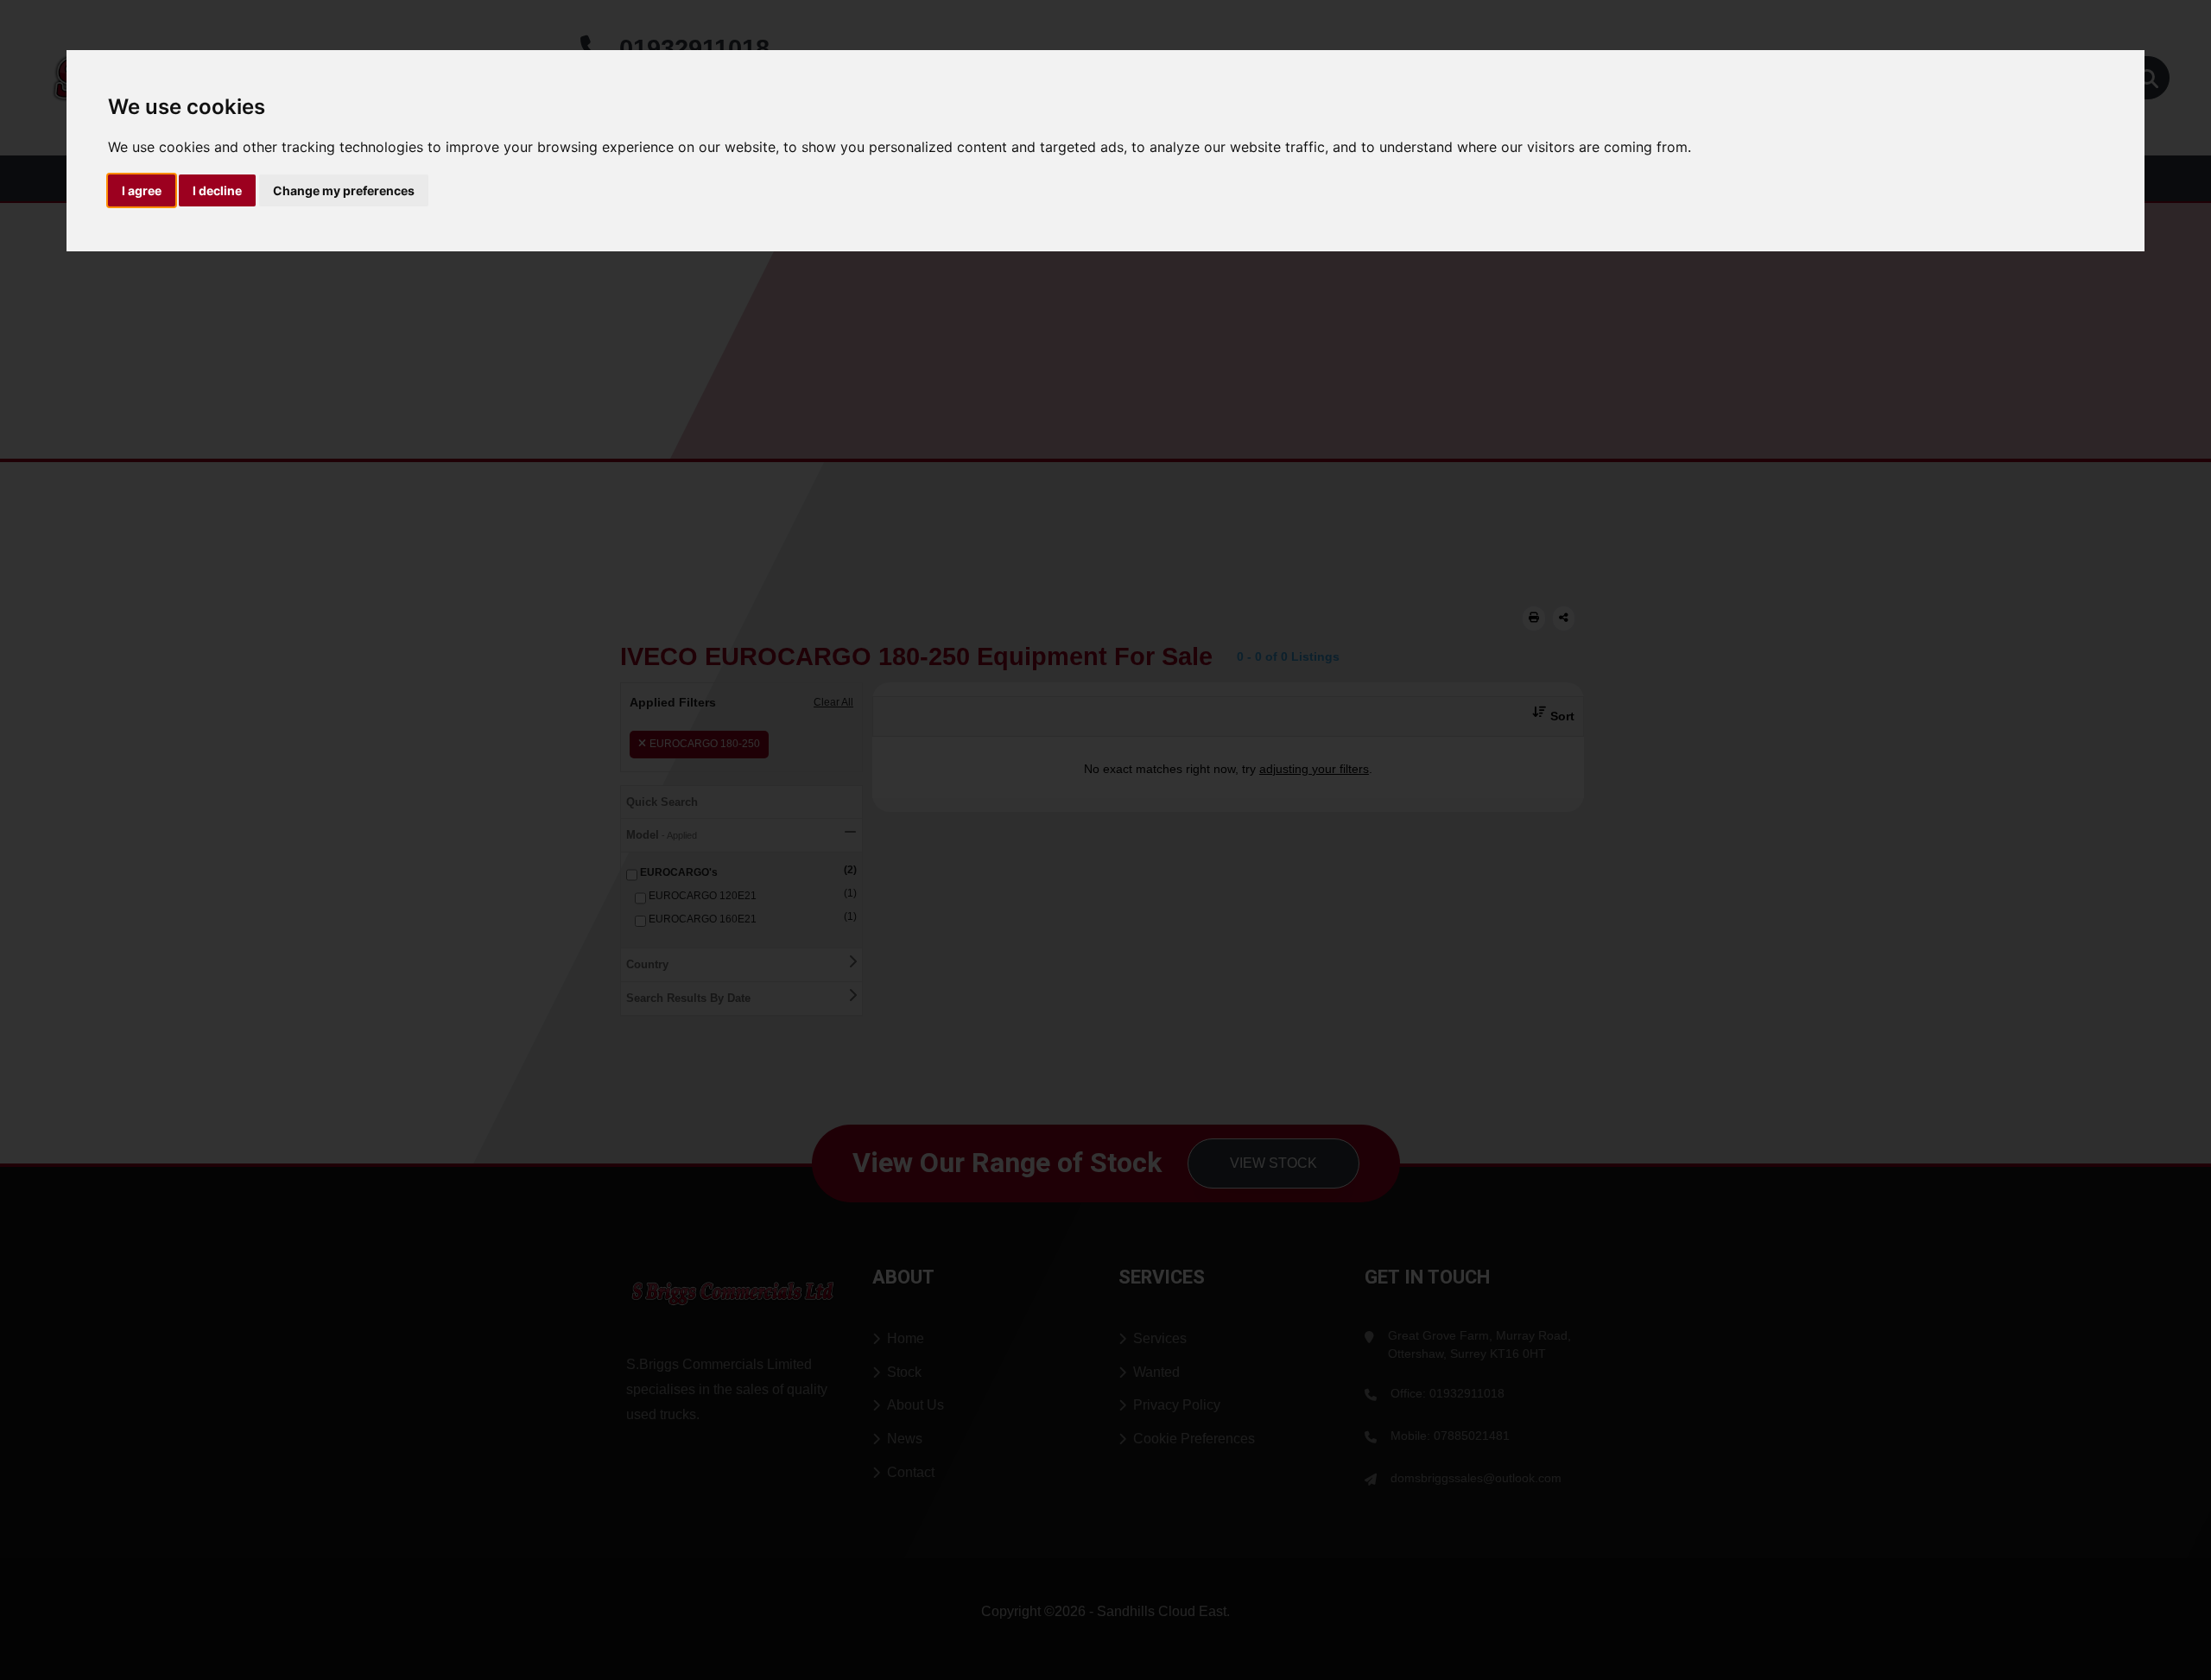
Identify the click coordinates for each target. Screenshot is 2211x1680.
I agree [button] (142, 190)
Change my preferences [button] (344, 190)
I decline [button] (217, 190)
